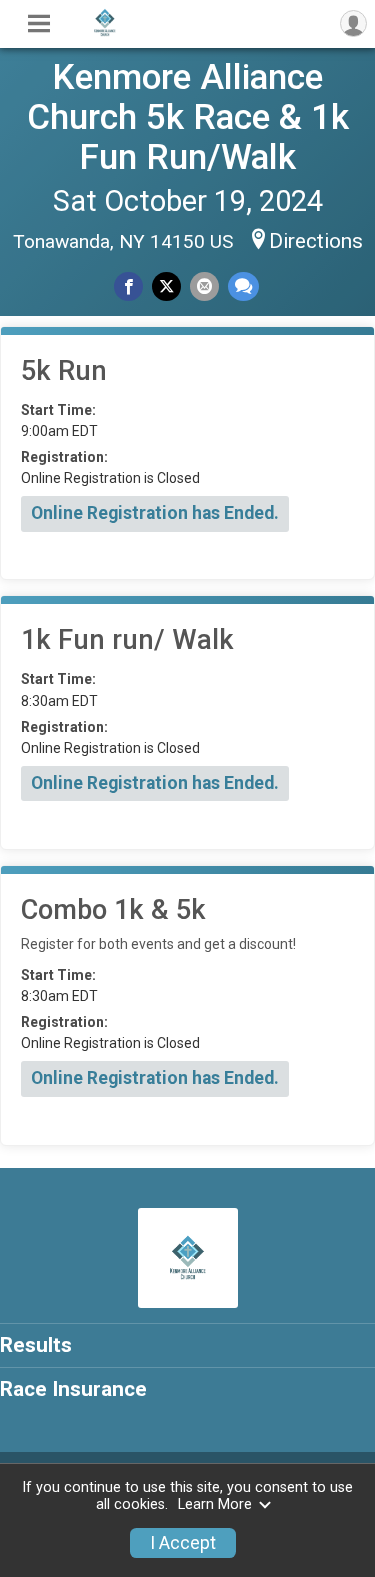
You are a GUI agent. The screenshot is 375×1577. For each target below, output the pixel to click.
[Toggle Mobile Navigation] (39, 24)
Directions (316, 241)
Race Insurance (73, 1389)
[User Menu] (353, 23)
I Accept (183, 1543)
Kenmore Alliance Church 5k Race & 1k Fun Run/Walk (188, 117)
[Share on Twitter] (166, 286)
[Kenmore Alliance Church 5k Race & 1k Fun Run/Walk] (105, 32)
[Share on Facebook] (128, 286)
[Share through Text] (243, 286)
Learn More (215, 1504)
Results (36, 1345)
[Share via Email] (204, 286)
